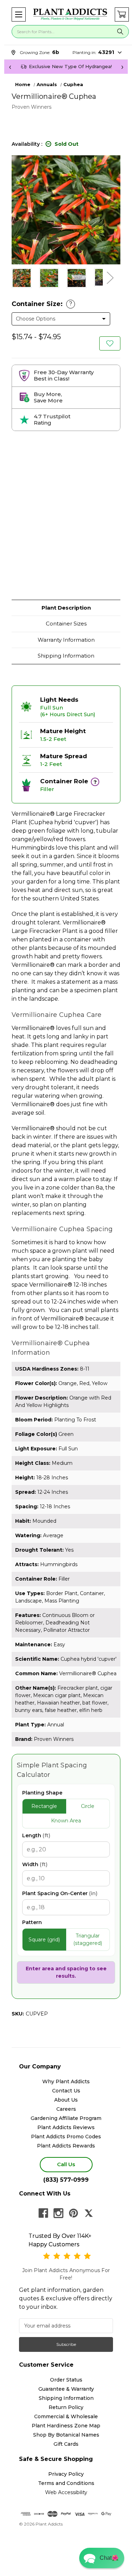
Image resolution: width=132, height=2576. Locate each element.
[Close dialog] (120, 1256)
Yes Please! (66, 1302)
